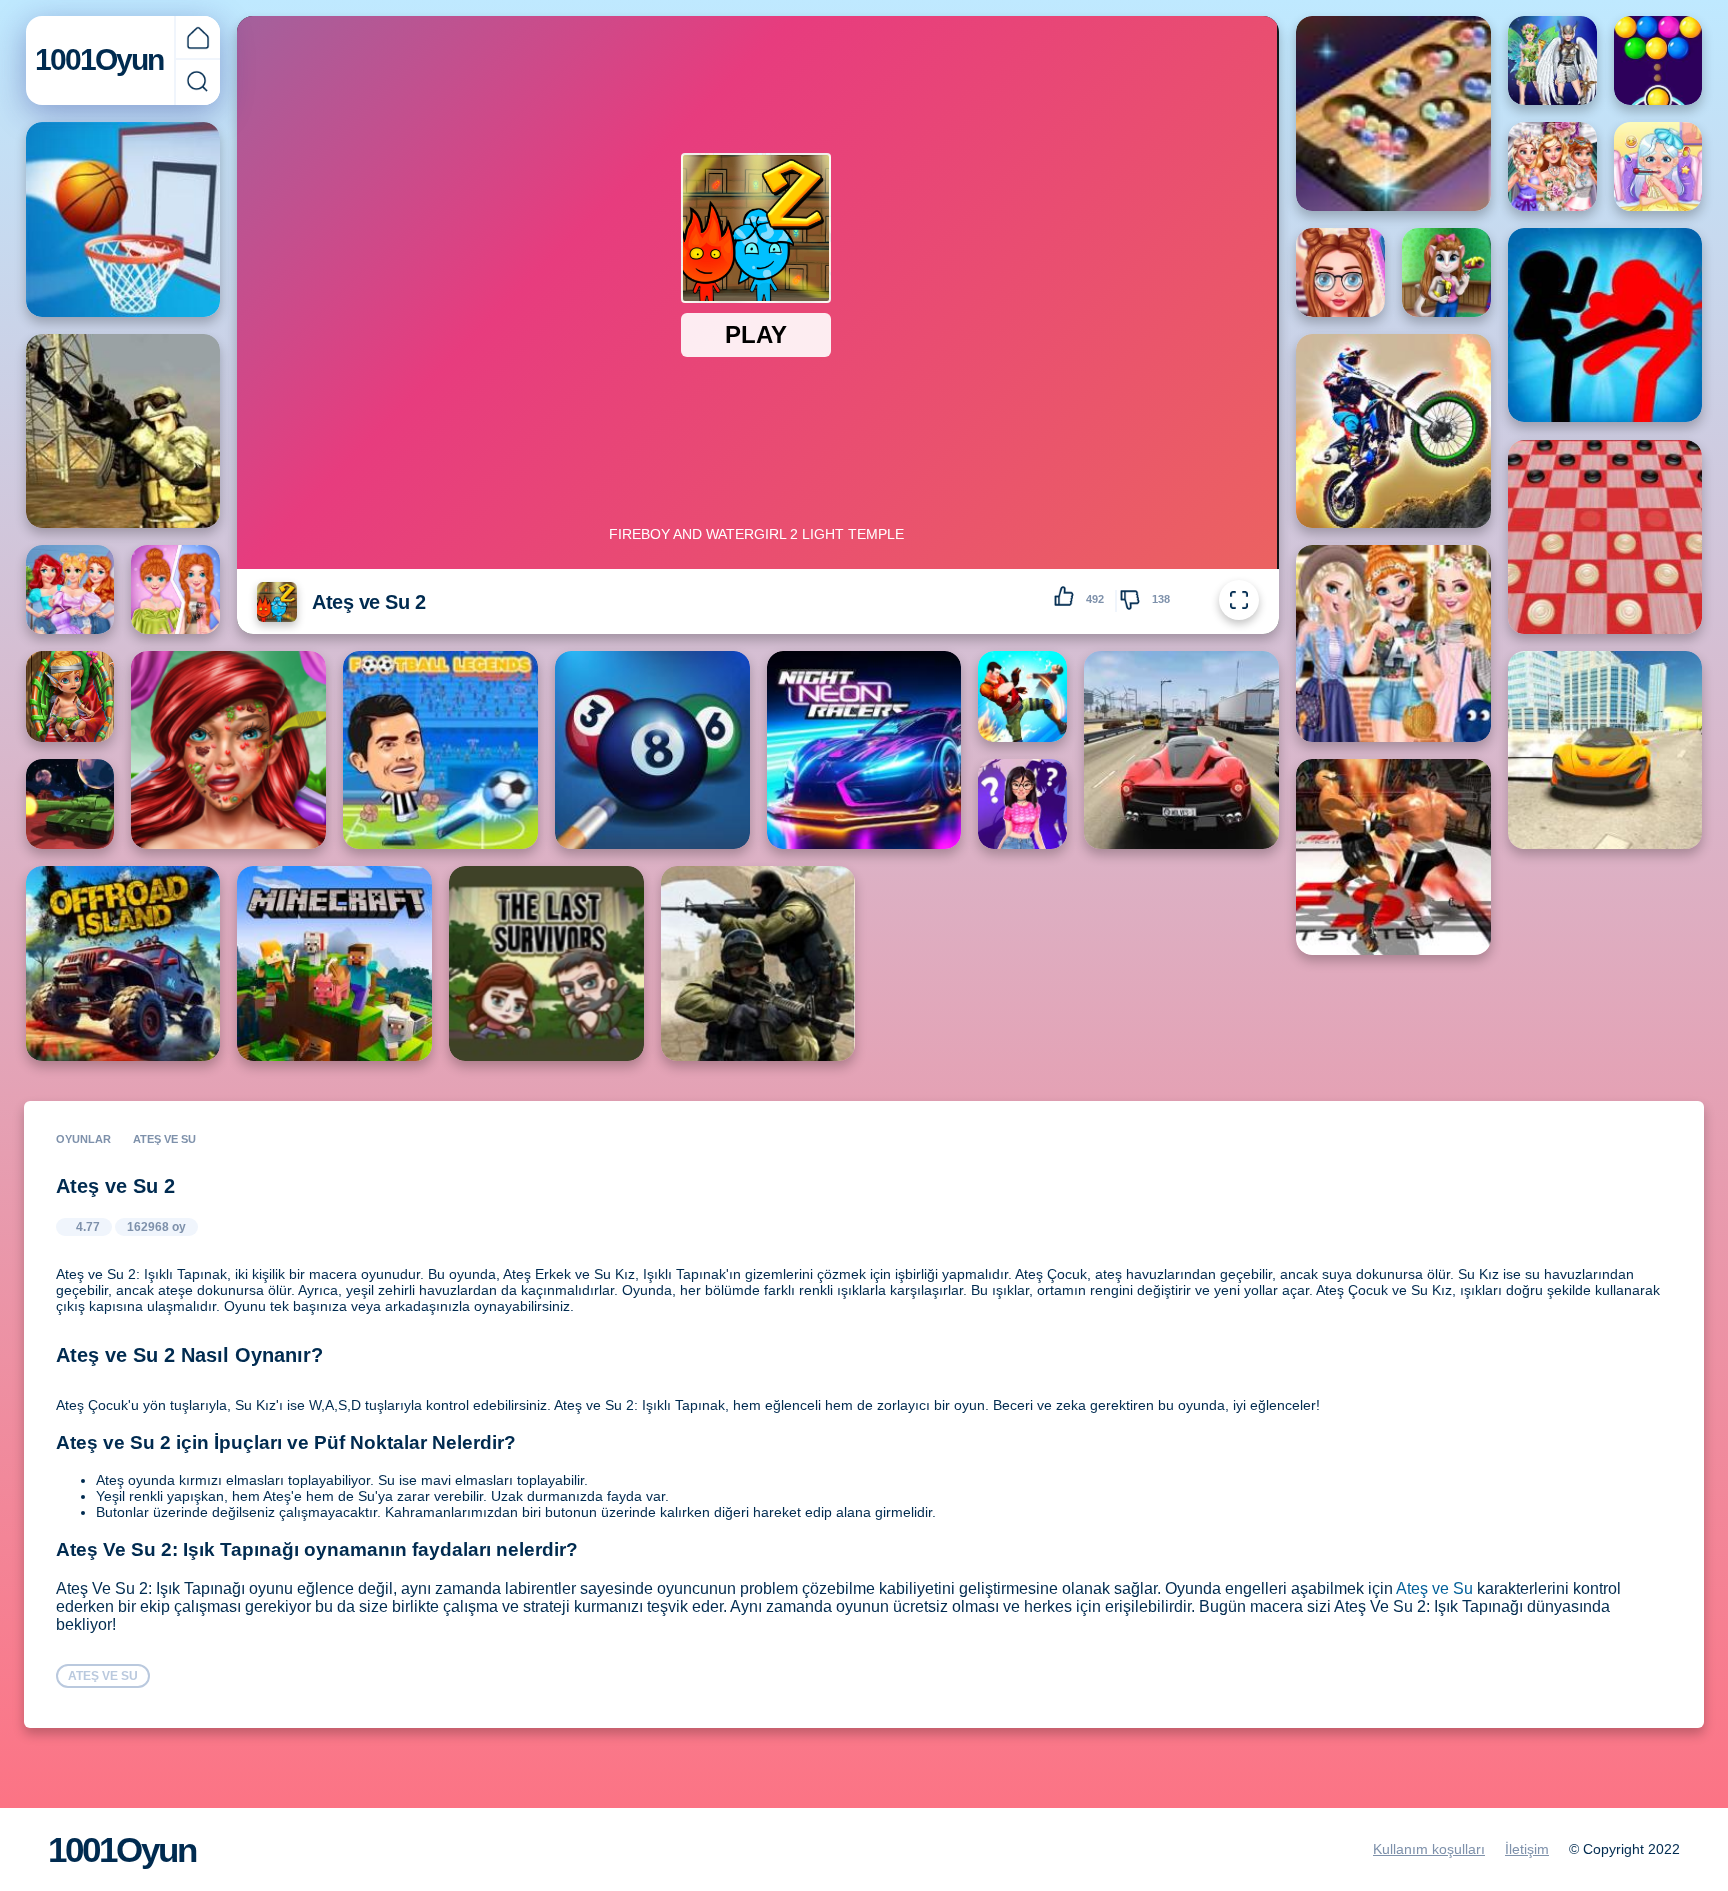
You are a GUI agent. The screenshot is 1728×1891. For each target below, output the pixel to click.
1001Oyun (99, 59)
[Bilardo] (652, 750)
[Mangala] (1393, 113)
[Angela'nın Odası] (1446, 272)
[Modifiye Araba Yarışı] (864, 750)
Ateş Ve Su (164, 1139)
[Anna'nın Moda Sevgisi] (175, 589)
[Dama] (1605, 537)
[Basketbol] (123, 219)
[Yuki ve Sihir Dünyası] (1022, 804)
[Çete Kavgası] (1022, 696)
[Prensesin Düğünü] (1552, 166)
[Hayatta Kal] (546, 963)
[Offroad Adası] (123, 963)
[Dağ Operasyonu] (123, 431)
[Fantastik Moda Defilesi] (1552, 60)
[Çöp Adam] (1605, 325)
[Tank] (70, 804)
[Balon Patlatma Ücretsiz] (1658, 60)
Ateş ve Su (1434, 1588)
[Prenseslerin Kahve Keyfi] (1393, 643)
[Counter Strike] (758, 963)
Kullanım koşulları (1429, 1849)
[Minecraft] (334, 963)
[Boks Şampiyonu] (1393, 857)
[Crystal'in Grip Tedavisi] (1658, 166)
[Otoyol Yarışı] (1181, 750)
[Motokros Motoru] (1393, 431)
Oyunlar (83, 1139)
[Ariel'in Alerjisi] (228, 750)
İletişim (1527, 1849)
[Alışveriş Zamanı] (70, 589)
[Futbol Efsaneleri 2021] (440, 750)
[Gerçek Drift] (1605, 750)
